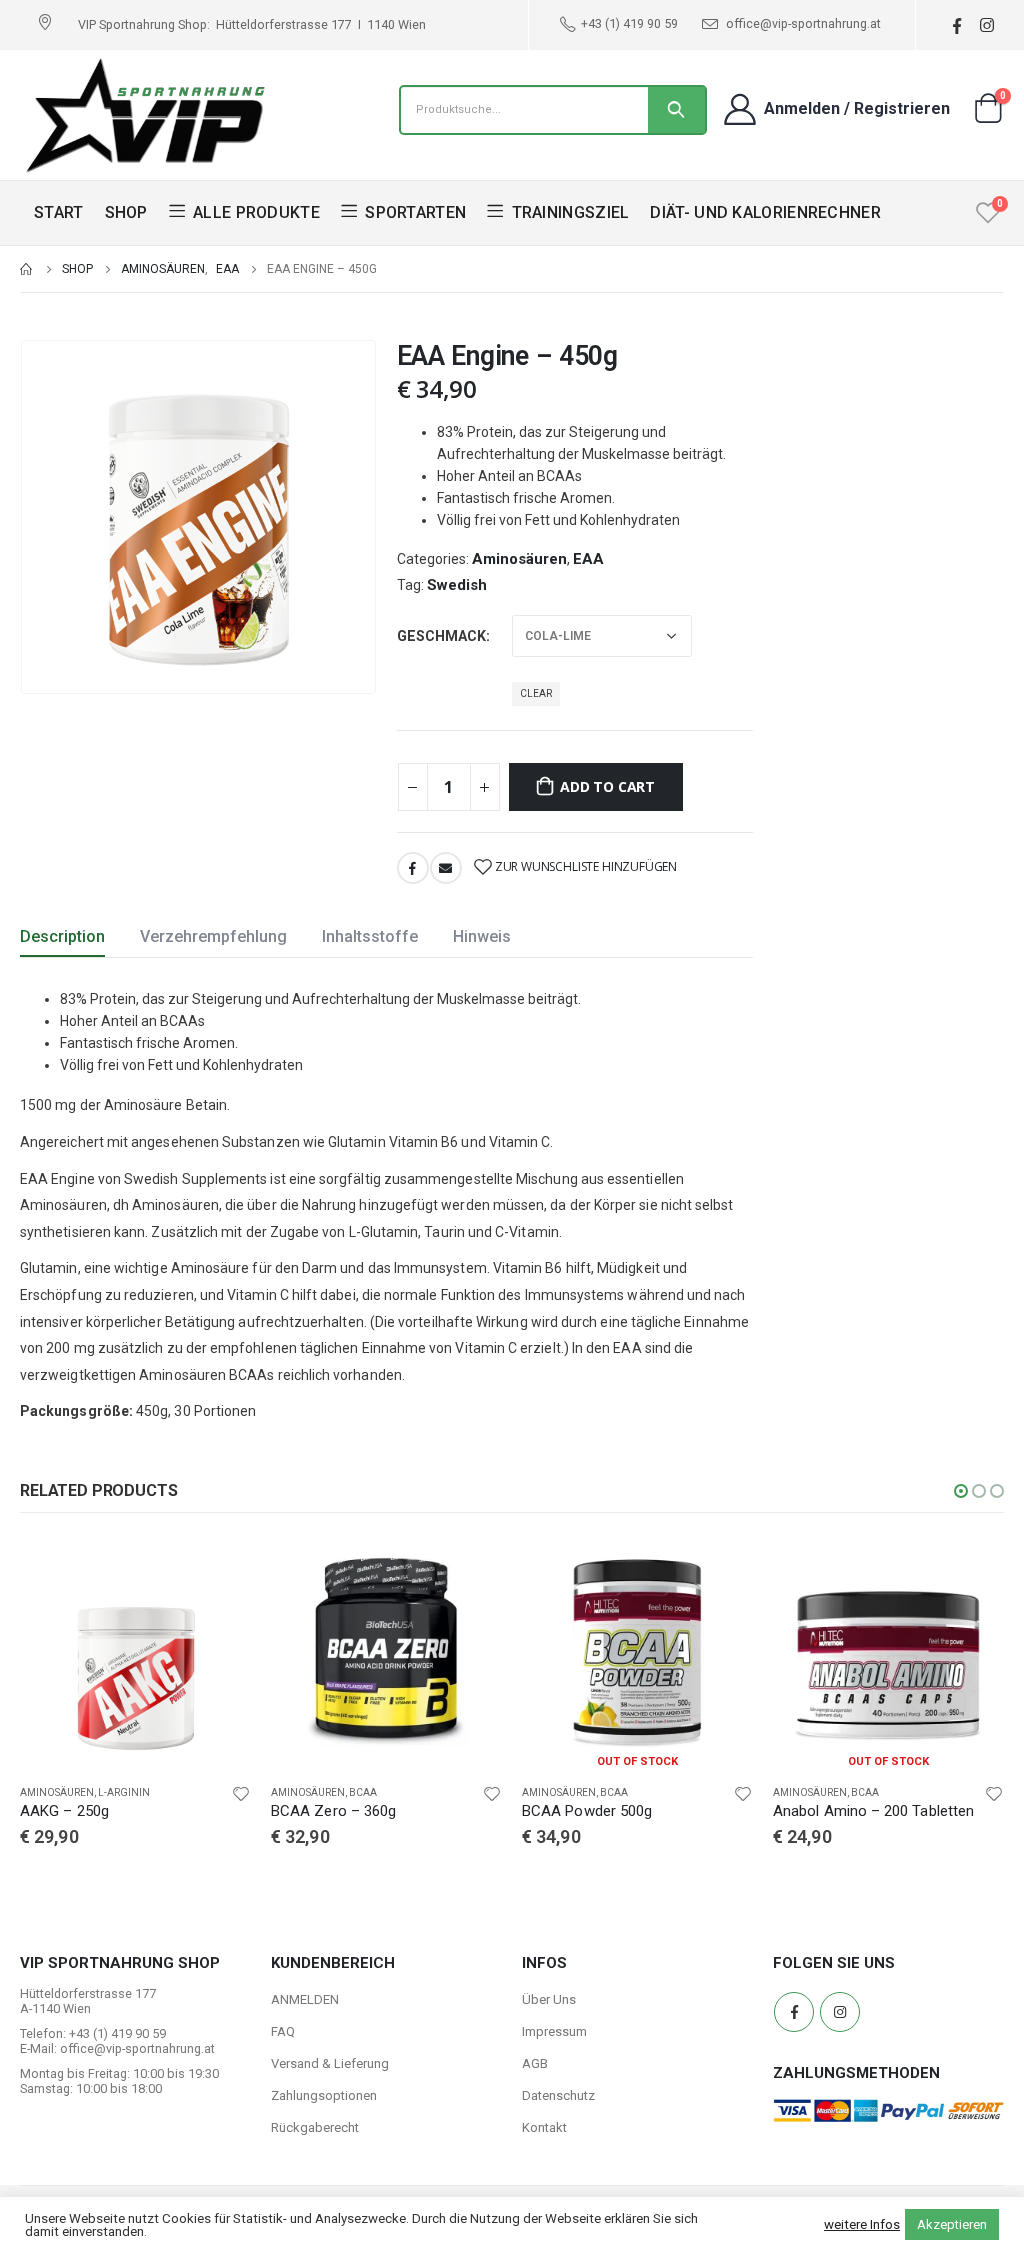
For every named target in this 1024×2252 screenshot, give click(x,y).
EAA (588, 559)
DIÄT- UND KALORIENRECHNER (765, 212)
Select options (218, 1570)
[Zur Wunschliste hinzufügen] (241, 1792)
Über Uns (549, 1999)
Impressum (554, 2031)
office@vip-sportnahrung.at (802, 23)
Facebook (413, 868)
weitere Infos (862, 2224)
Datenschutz (558, 2095)
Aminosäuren (519, 559)
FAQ (283, 2031)
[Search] (676, 110)
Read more (720, 1570)
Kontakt (544, 2127)
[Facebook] (956, 25)
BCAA (112, 1792)
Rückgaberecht (315, 2127)
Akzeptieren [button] (952, 2224)
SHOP (126, 212)
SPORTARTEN (415, 212)
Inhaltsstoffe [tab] (370, 936)
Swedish (457, 585)
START (59, 212)
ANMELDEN (305, 1999)
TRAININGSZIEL (571, 212)
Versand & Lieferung (330, 2063)
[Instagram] (986, 25)
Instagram (840, 2012)
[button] (961, 1491)
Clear (536, 693)
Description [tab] (62, 936)
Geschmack (441, 636)
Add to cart (607, 786)
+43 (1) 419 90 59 (629, 23)
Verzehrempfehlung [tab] (213, 936)
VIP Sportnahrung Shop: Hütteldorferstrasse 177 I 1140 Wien (252, 24)
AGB (535, 2063)
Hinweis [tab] (482, 936)
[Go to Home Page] (27, 269)
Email (446, 868)
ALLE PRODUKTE (256, 212)
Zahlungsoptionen (324, 2095)
